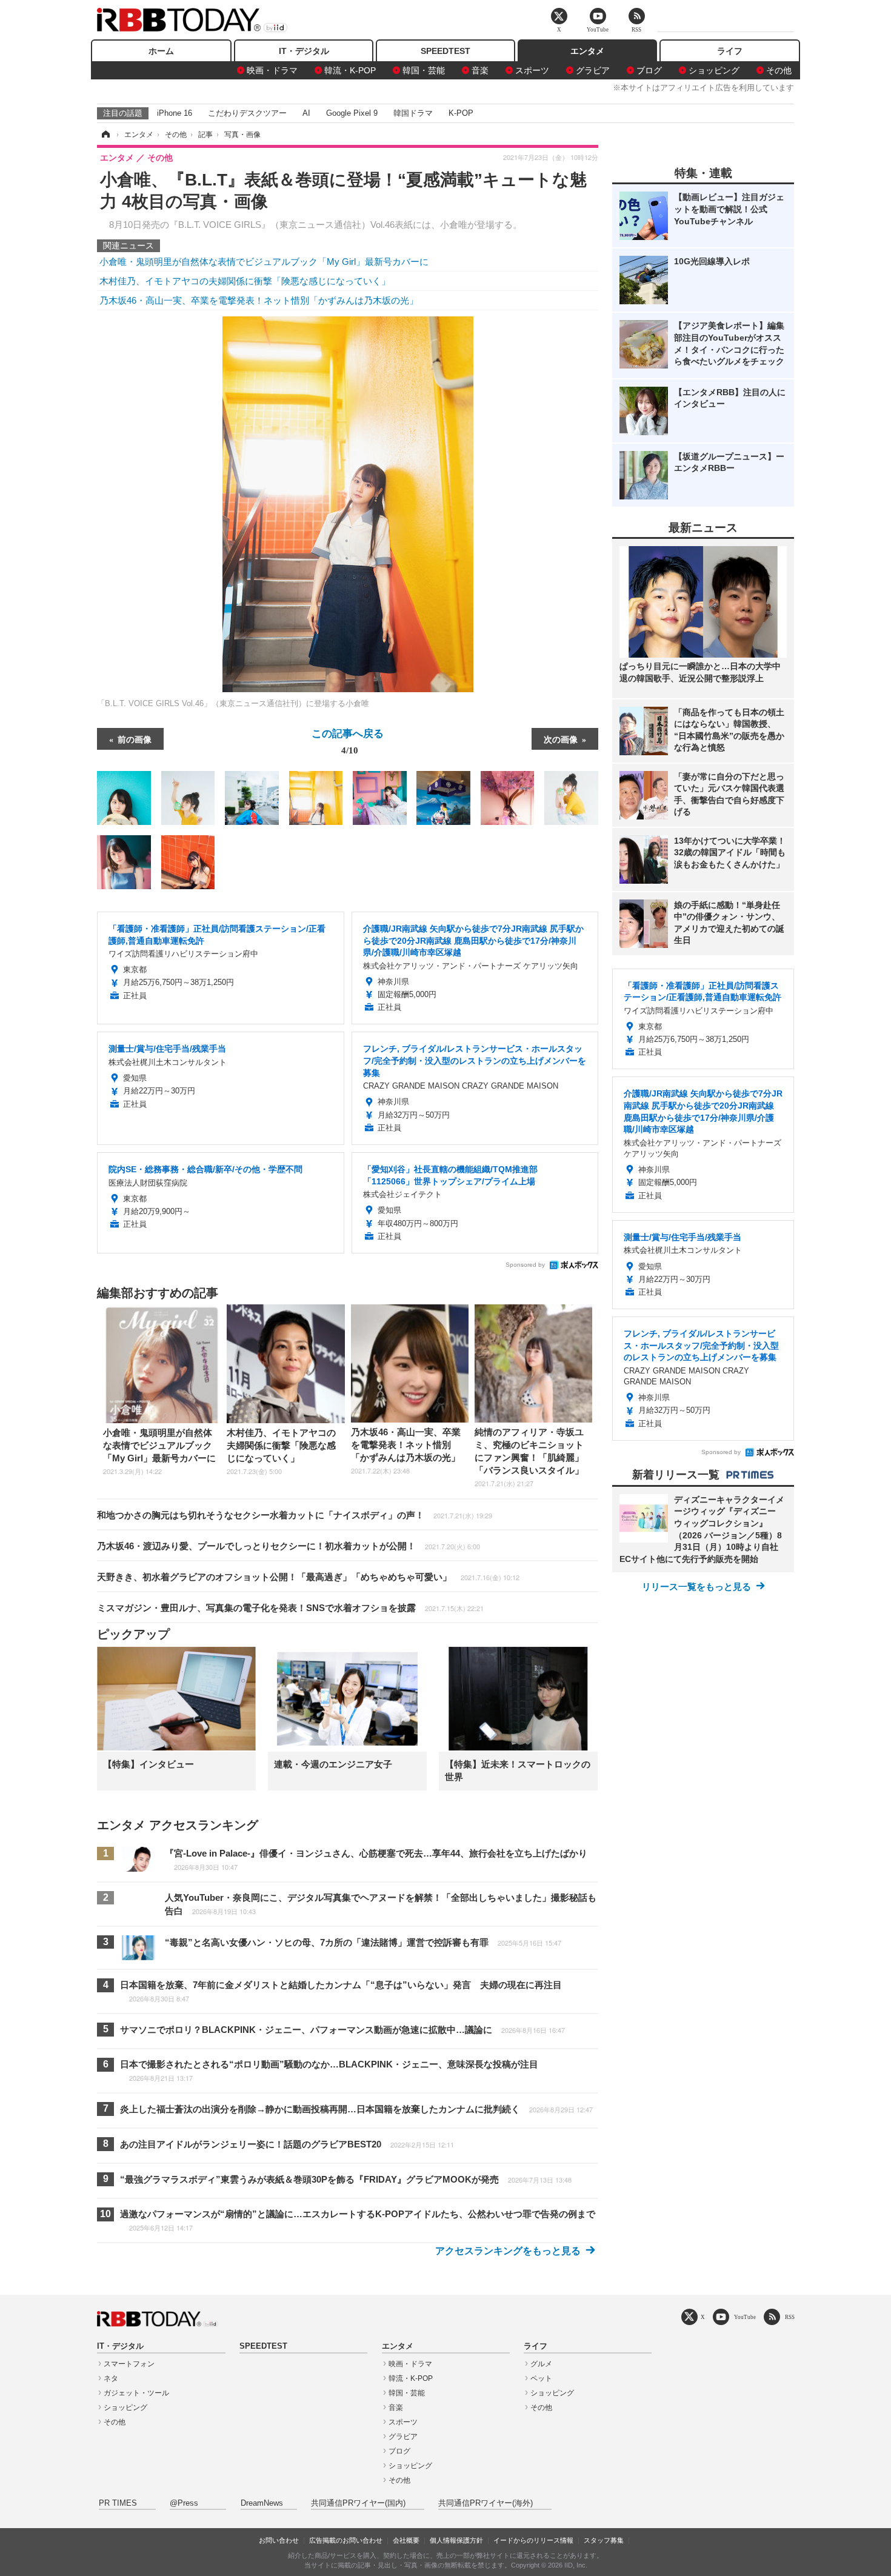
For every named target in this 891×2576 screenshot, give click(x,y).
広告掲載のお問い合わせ (346, 2540)
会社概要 (406, 2540)
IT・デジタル (304, 51)
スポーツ (532, 70)
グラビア (593, 70)
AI (306, 113)
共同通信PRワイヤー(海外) (486, 2503)
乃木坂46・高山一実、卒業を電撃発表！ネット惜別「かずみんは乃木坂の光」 (259, 300)
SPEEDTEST (446, 51)
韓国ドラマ (413, 113)
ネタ (111, 2378)
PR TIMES (118, 2503)
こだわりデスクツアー (247, 113)
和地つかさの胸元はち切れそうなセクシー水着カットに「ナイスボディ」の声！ (295, 1515)
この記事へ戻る (348, 741)
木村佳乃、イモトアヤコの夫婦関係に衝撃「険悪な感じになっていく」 (245, 281)
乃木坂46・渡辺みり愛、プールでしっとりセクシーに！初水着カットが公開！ (289, 1546)
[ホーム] (105, 135)
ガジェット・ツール (136, 2393)
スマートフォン (129, 2364)
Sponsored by (525, 1265)
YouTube (745, 2317)
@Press (184, 2503)
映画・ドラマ (272, 70)
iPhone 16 (175, 113)
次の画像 (561, 739)
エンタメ (587, 51)
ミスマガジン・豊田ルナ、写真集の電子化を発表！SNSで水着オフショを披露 (290, 1608)
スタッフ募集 (604, 2540)
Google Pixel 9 (352, 113)
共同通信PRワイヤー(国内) (358, 2503)
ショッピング (714, 70)
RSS (790, 2317)
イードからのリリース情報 (533, 2540)
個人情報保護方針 (456, 2540)
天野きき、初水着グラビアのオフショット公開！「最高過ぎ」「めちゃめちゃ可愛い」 (308, 1577)
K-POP (461, 113)
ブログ (649, 70)
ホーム (161, 51)
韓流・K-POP (350, 70)
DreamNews (262, 2503)
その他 (779, 70)
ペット (541, 2378)
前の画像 (135, 739)
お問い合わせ (279, 2540)
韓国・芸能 (424, 70)
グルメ (541, 2364)
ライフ (730, 51)
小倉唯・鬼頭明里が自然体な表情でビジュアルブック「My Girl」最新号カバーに (264, 262)
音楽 (480, 70)
